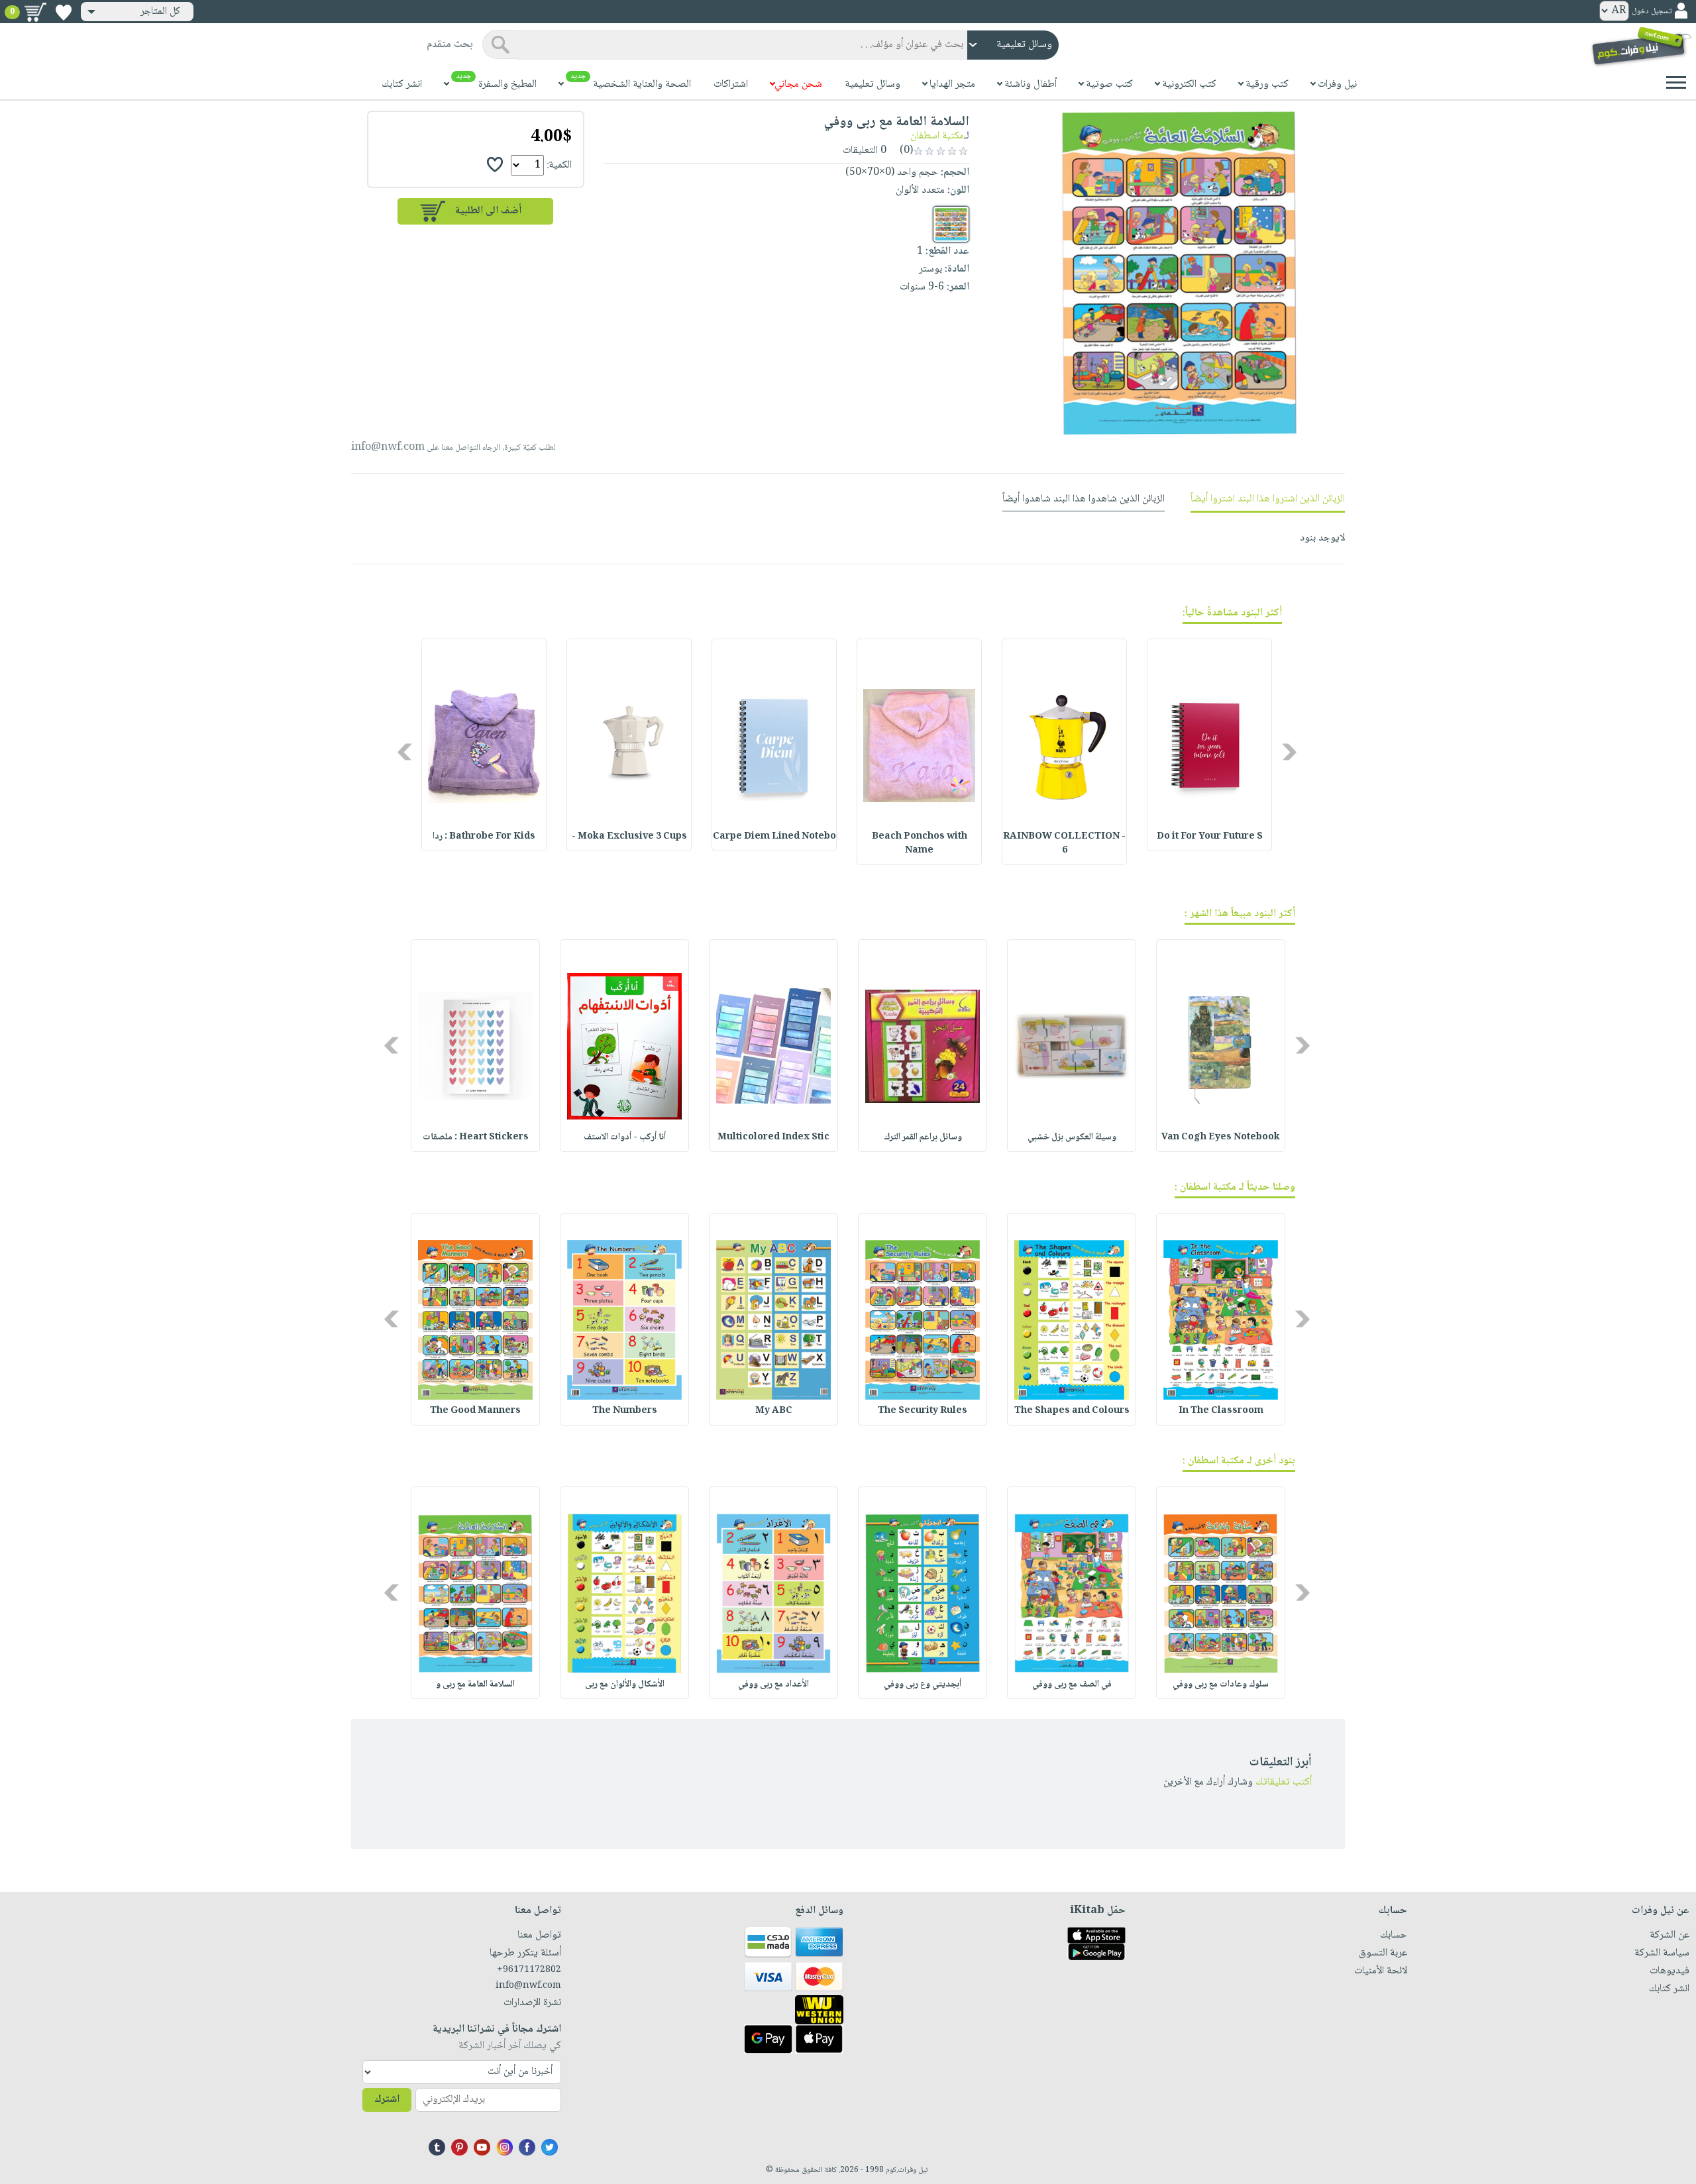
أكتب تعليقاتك (1284, 1782)
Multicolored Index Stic (773, 1137)
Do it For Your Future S (1210, 837)
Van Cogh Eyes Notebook (1221, 1137)
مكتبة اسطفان (937, 136)
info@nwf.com (388, 447)
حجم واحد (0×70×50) (892, 173)
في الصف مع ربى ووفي (1072, 1685)
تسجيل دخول (1652, 12)
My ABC (774, 1411)
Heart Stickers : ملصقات (476, 1137)
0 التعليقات (866, 151)
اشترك (387, 2100)
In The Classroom (1221, 1411)
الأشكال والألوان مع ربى (625, 1685)
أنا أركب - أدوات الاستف (625, 1137)
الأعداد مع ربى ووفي (773, 1685)
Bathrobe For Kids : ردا (484, 837)
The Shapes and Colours (1072, 1411)
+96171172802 (529, 1970)
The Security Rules (923, 1411)
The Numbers (625, 1411)
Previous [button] (1290, 752)
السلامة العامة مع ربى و (475, 1685)
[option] (1209, 745)
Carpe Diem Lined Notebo (774, 837)
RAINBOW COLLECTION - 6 (1064, 844)
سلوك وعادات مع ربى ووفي (1221, 1685)
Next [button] (406, 752)
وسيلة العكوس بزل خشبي (1072, 1137)
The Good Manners (475, 1411)
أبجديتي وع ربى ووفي (923, 1685)
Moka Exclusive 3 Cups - (629, 837)
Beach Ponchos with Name (920, 844)
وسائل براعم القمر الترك (923, 1137)
